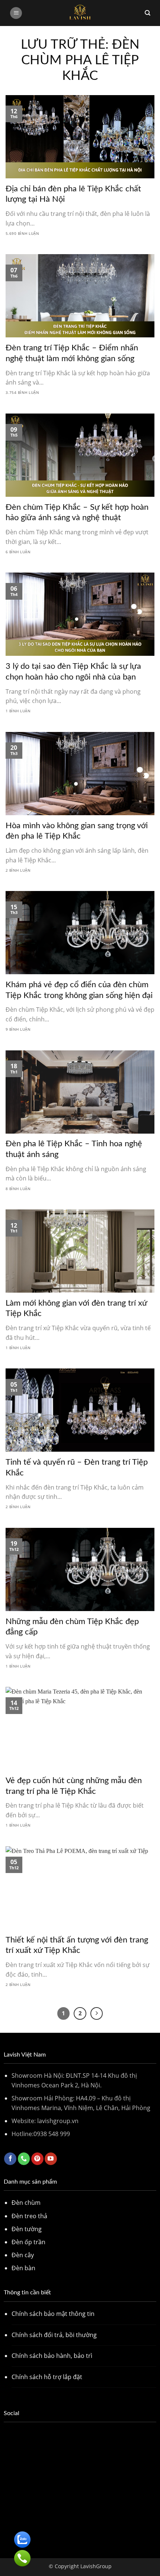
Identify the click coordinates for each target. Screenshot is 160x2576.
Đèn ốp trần (28, 2242)
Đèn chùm (26, 2203)
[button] (16, 13)
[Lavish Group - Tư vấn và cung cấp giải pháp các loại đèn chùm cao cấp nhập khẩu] (80, 13)
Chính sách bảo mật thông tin (53, 2314)
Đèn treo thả (29, 2216)
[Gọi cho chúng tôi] (24, 2159)
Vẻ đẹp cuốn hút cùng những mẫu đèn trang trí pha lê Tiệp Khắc (74, 1786)
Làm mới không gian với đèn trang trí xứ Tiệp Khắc (76, 1308)
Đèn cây (23, 2255)
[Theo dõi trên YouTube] (51, 2159)
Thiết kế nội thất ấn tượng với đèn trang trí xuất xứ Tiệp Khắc (77, 1945)
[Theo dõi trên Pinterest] (37, 2159)
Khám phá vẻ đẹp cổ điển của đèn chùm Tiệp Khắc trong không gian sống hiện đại (79, 990)
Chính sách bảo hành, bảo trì (52, 2356)
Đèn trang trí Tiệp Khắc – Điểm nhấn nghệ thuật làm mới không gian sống (72, 353)
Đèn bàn (23, 2268)
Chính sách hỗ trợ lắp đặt (47, 2377)
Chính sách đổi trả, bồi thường (54, 2335)
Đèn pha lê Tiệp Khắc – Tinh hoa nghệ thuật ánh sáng (74, 1149)
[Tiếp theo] (97, 2013)
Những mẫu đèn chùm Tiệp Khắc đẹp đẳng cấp (72, 1627)
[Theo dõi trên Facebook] (10, 2159)
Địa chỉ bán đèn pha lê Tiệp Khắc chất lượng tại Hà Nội (73, 194)
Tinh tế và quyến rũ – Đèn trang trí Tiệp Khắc (77, 1467)
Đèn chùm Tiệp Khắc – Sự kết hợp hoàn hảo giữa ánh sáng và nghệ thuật (77, 513)
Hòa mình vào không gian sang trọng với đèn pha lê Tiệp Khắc (77, 831)
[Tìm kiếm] (148, 13)
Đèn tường (27, 2229)
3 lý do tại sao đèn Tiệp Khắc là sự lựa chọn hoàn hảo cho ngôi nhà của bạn (73, 672)
